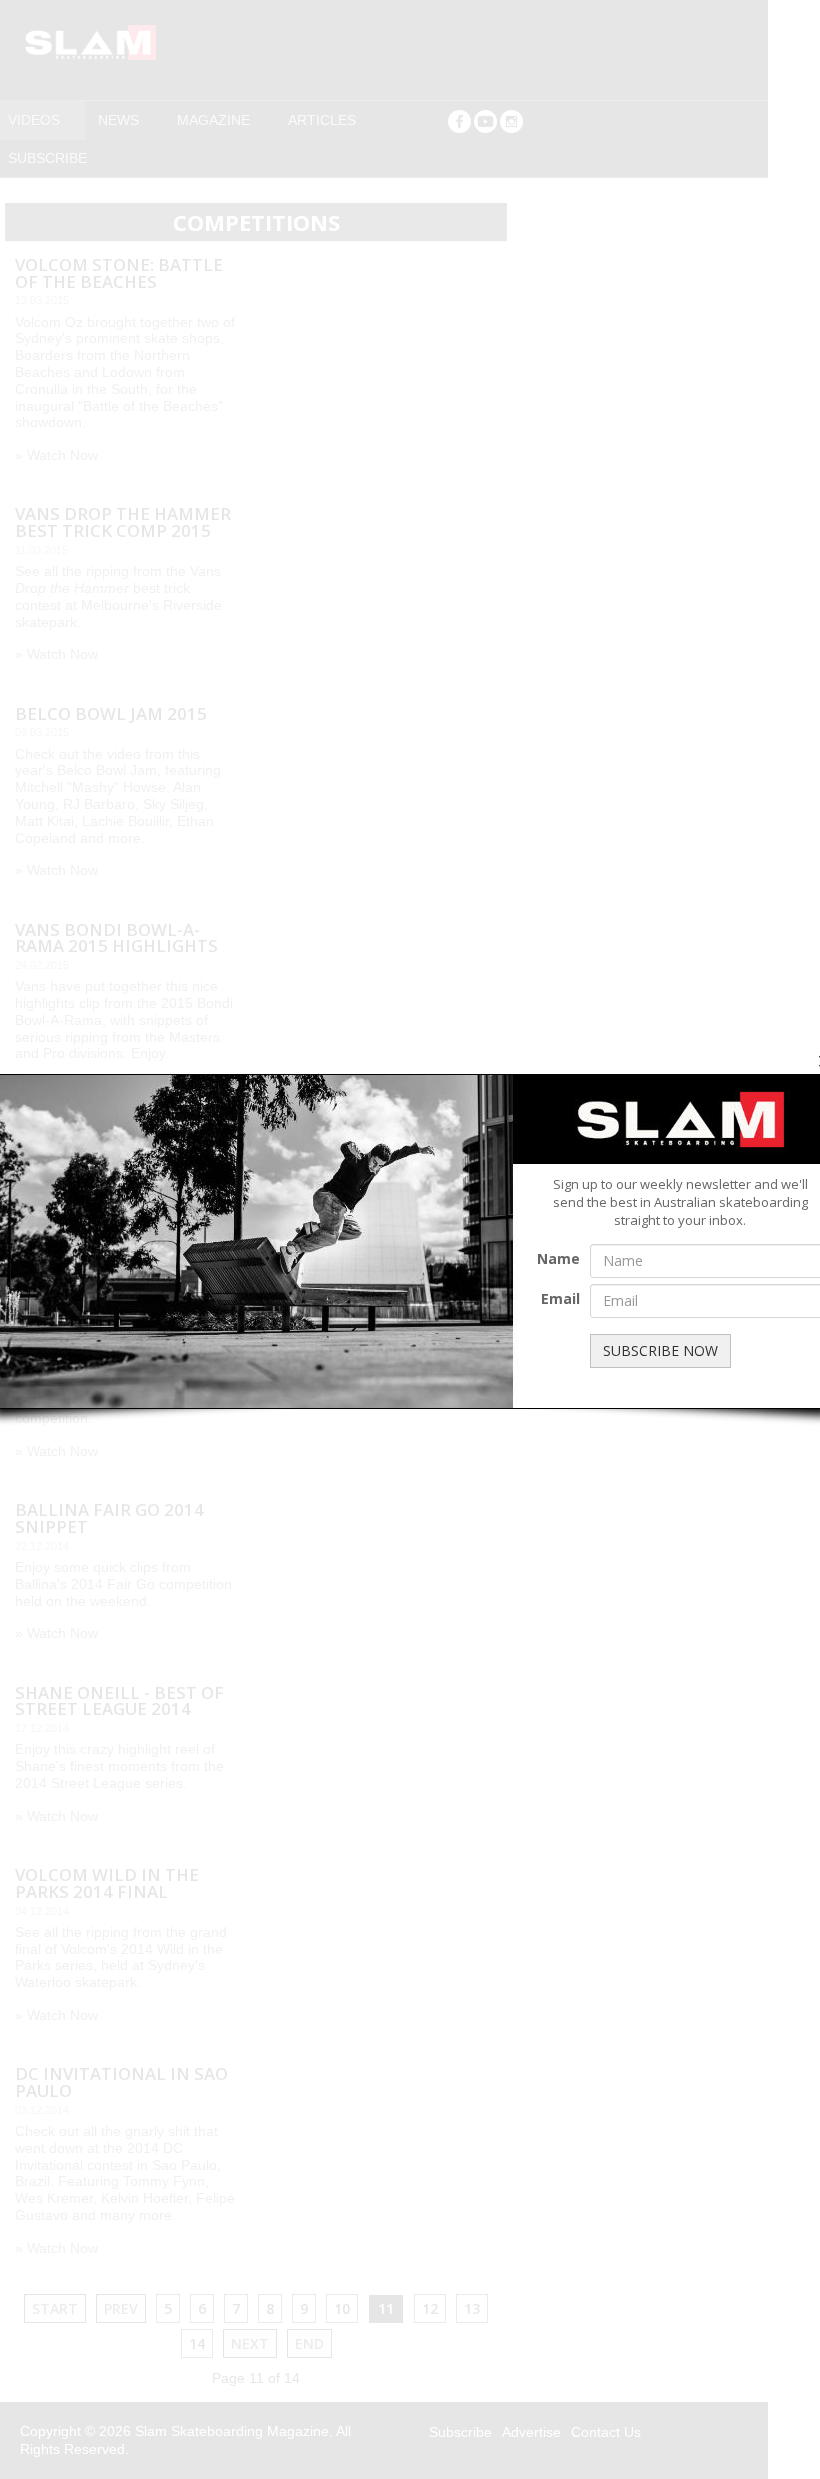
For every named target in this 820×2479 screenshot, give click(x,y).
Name (558, 1258)
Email (560, 1298)
